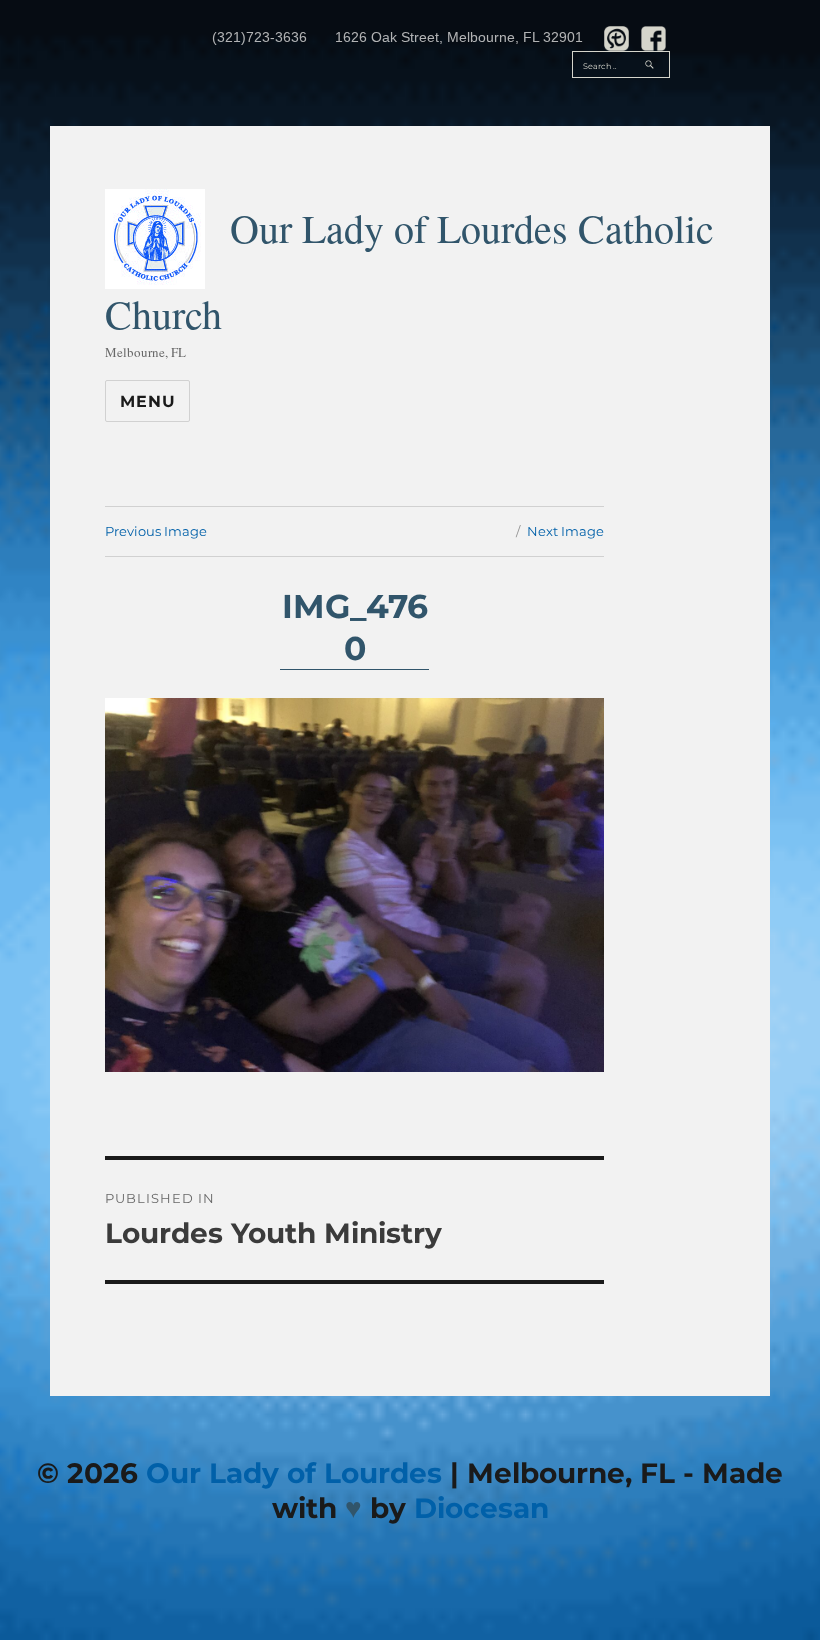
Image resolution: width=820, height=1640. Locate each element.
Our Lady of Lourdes (294, 1473)
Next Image (565, 531)
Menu (147, 401)
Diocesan (481, 1508)
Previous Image (156, 531)
